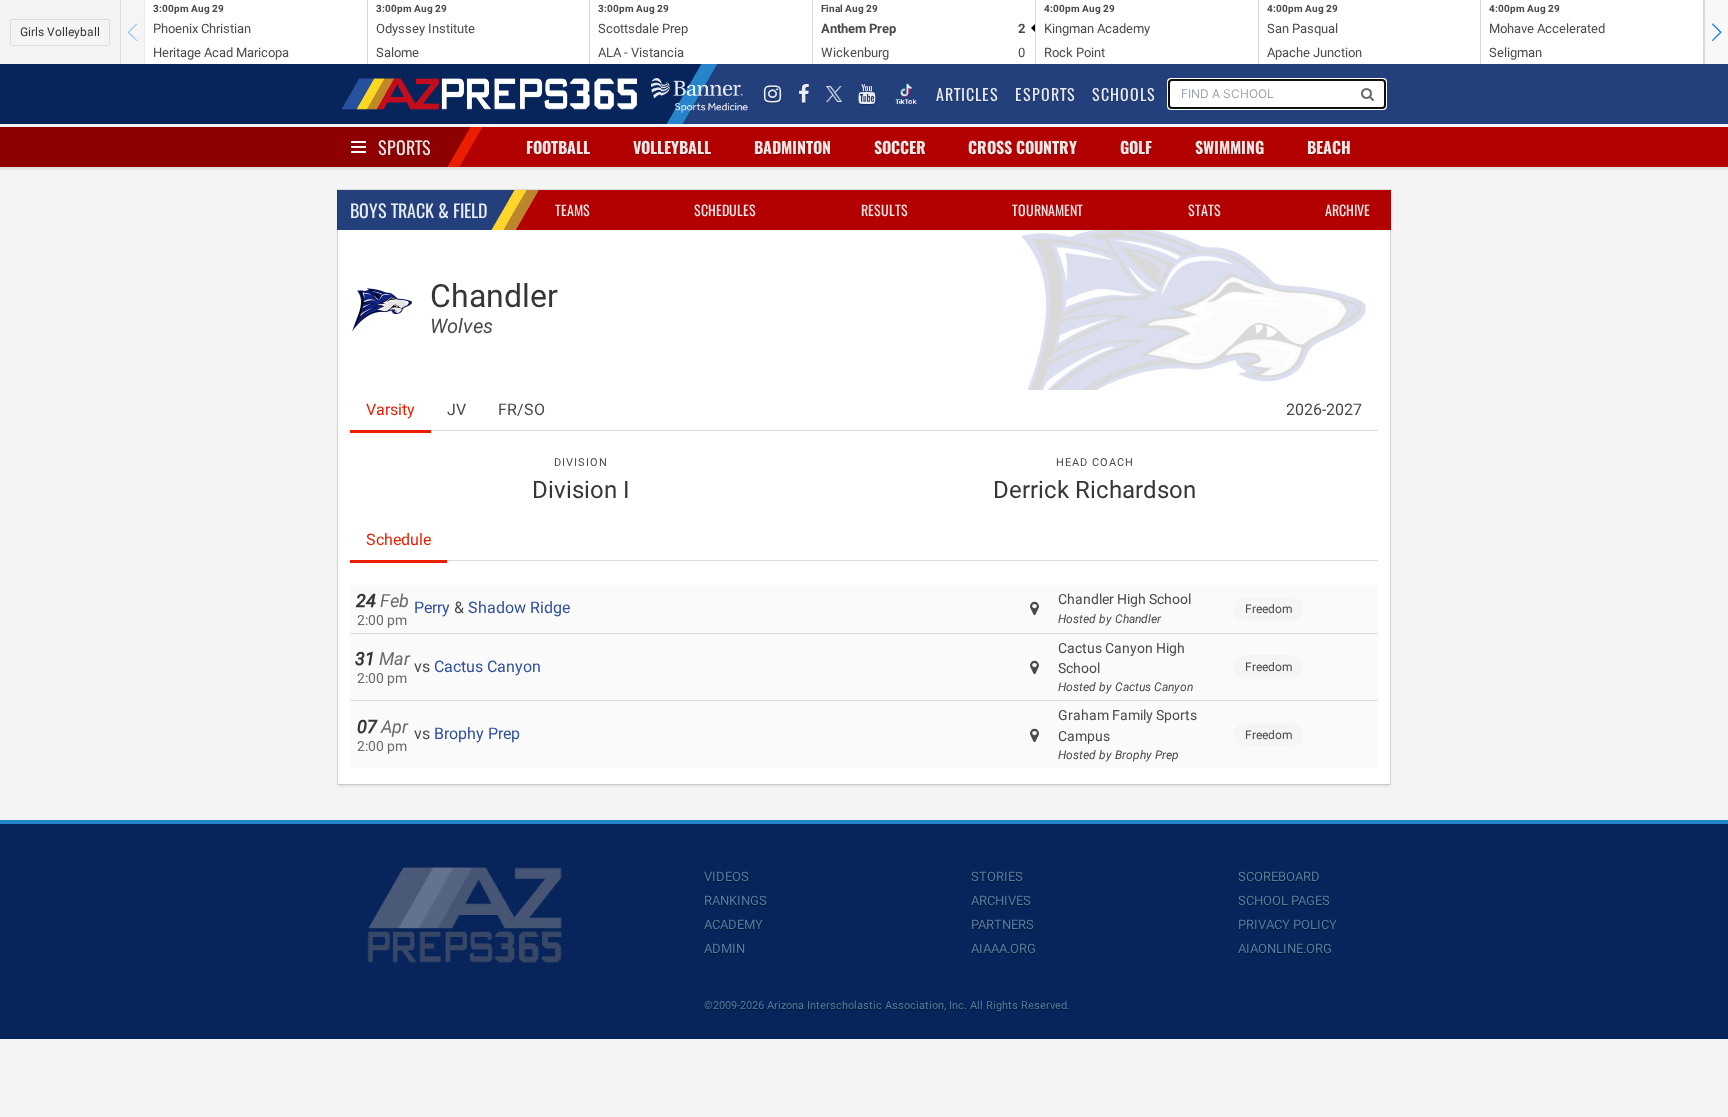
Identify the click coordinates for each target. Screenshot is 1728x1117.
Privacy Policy (1287, 924)
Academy (733, 924)
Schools (1124, 94)
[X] (834, 94)
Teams (572, 209)
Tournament (1047, 209)
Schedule (398, 539)
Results (884, 209)
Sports (404, 147)
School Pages (1284, 900)
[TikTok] (906, 94)
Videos (726, 876)
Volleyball (672, 147)
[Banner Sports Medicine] (699, 94)
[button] (1716, 32)
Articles (967, 94)
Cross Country (1022, 147)
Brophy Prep (477, 733)
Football (558, 147)
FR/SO (521, 409)
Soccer (900, 147)
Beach (1329, 147)
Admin (724, 948)
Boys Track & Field (418, 210)
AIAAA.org (1003, 948)
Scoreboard (1279, 876)
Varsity (390, 409)
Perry (432, 607)
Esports (1045, 94)
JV (456, 409)
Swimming (1229, 147)
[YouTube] (867, 94)
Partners (1002, 924)
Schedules (725, 209)
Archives (1001, 900)
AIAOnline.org (1285, 948)
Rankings (735, 900)
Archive (1347, 209)
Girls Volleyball (60, 32)
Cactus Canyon (487, 666)
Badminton (792, 147)
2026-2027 (1324, 409)
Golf (1136, 147)
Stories (997, 876)
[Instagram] (773, 94)
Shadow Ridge (519, 607)
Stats (1204, 209)
